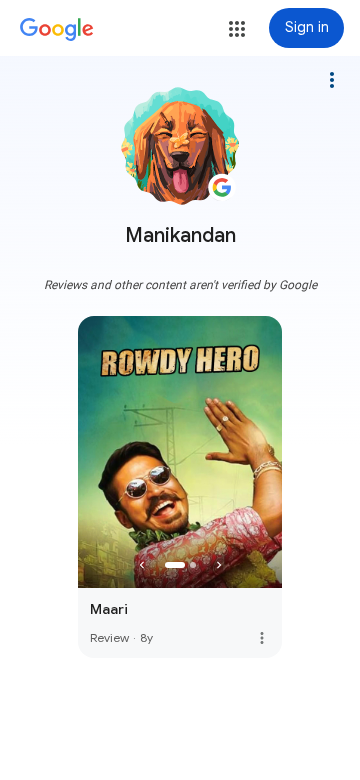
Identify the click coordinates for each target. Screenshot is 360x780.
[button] (237, 29)
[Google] (57, 30)
